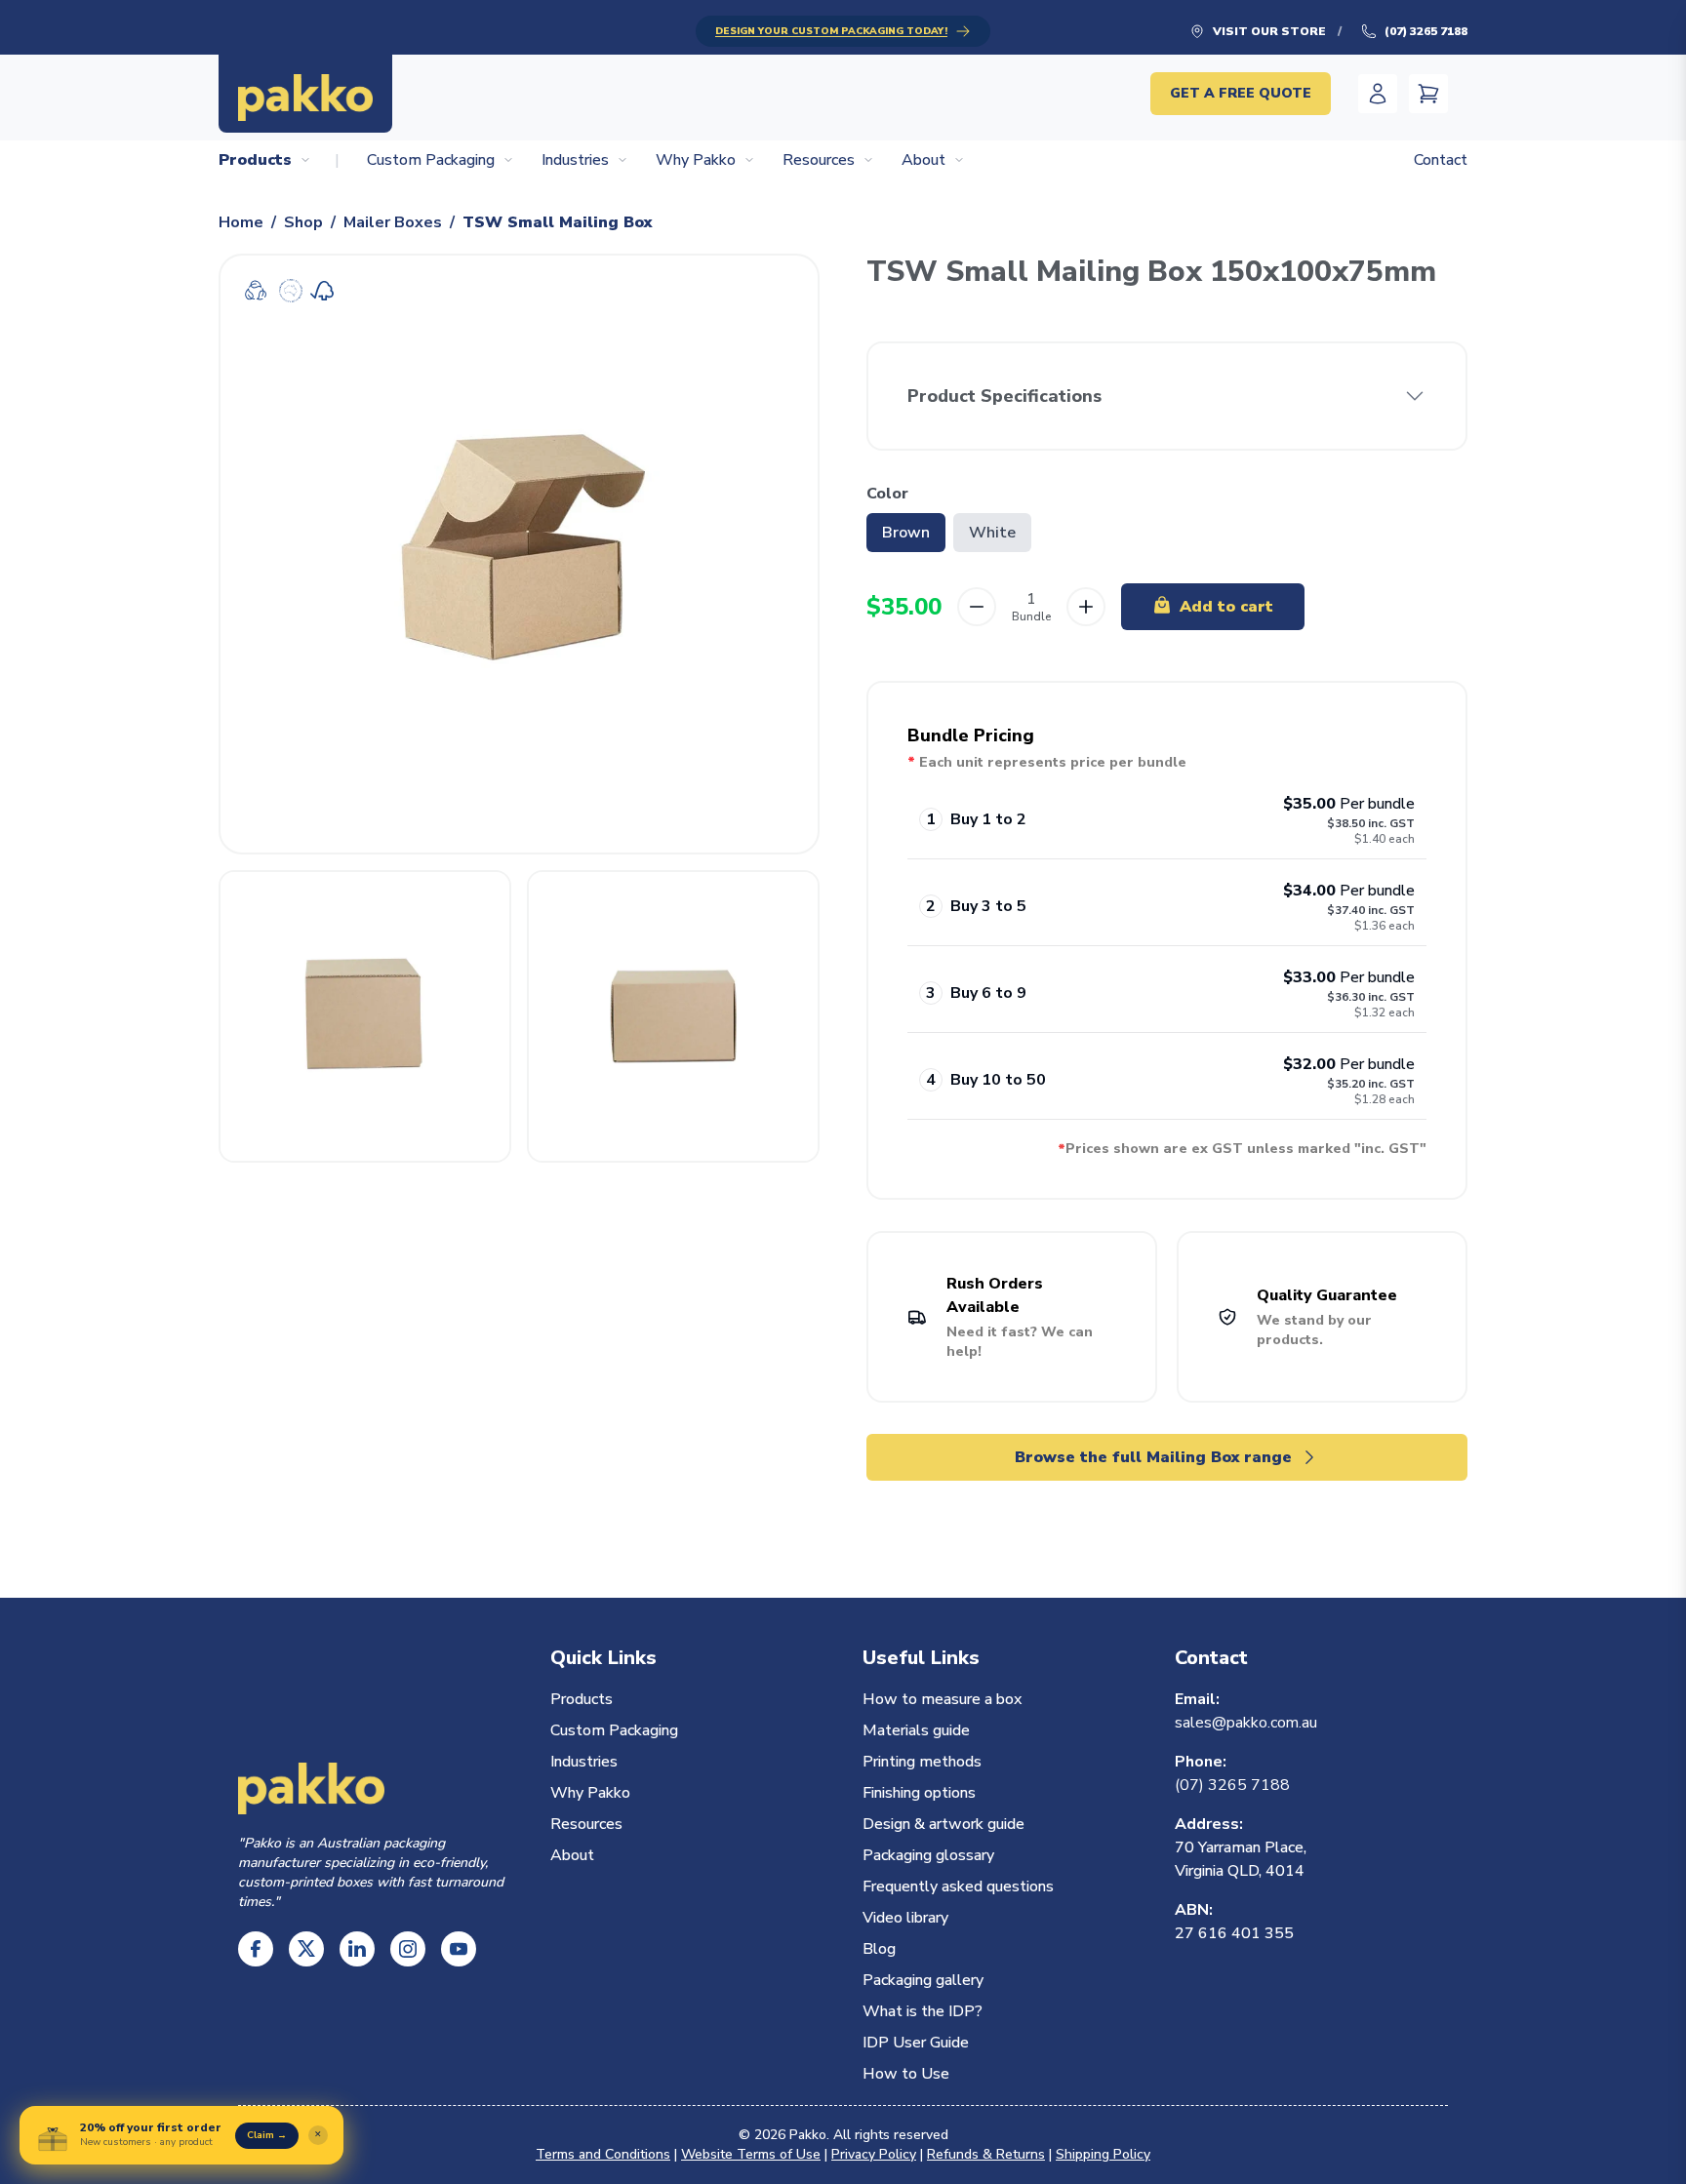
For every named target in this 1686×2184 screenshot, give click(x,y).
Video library (905, 1918)
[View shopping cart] (1428, 94)
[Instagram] (408, 1949)
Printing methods (922, 1762)
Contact (1441, 160)
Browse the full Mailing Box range (1153, 1457)
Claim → (267, 2135)
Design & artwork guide (943, 1824)
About (923, 160)
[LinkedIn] (357, 1949)
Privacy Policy (874, 2154)
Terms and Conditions (603, 2154)
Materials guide (916, 1730)
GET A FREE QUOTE (1241, 93)
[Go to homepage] (305, 94)
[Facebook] (256, 1949)
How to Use (906, 2074)
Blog (879, 1949)
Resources (819, 160)
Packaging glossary (928, 1855)
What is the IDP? (923, 2011)
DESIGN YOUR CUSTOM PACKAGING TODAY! (831, 31)
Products (255, 160)
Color (887, 494)
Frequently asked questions (958, 1886)
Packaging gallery (923, 1980)
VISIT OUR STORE (1269, 31)
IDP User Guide (916, 2043)
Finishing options (919, 1793)
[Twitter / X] (306, 1949)
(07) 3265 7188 (1426, 31)
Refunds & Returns (986, 2154)
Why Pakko (696, 160)
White (992, 533)
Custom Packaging (431, 160)
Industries (575, 160)
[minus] (977, 607)
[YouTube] (459, 1949)
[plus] (1086, 607)
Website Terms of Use (751, 2154)
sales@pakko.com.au (1246, 1723)
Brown (906, 533)
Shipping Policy (1103, 2154)
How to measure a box (942, 1699)
